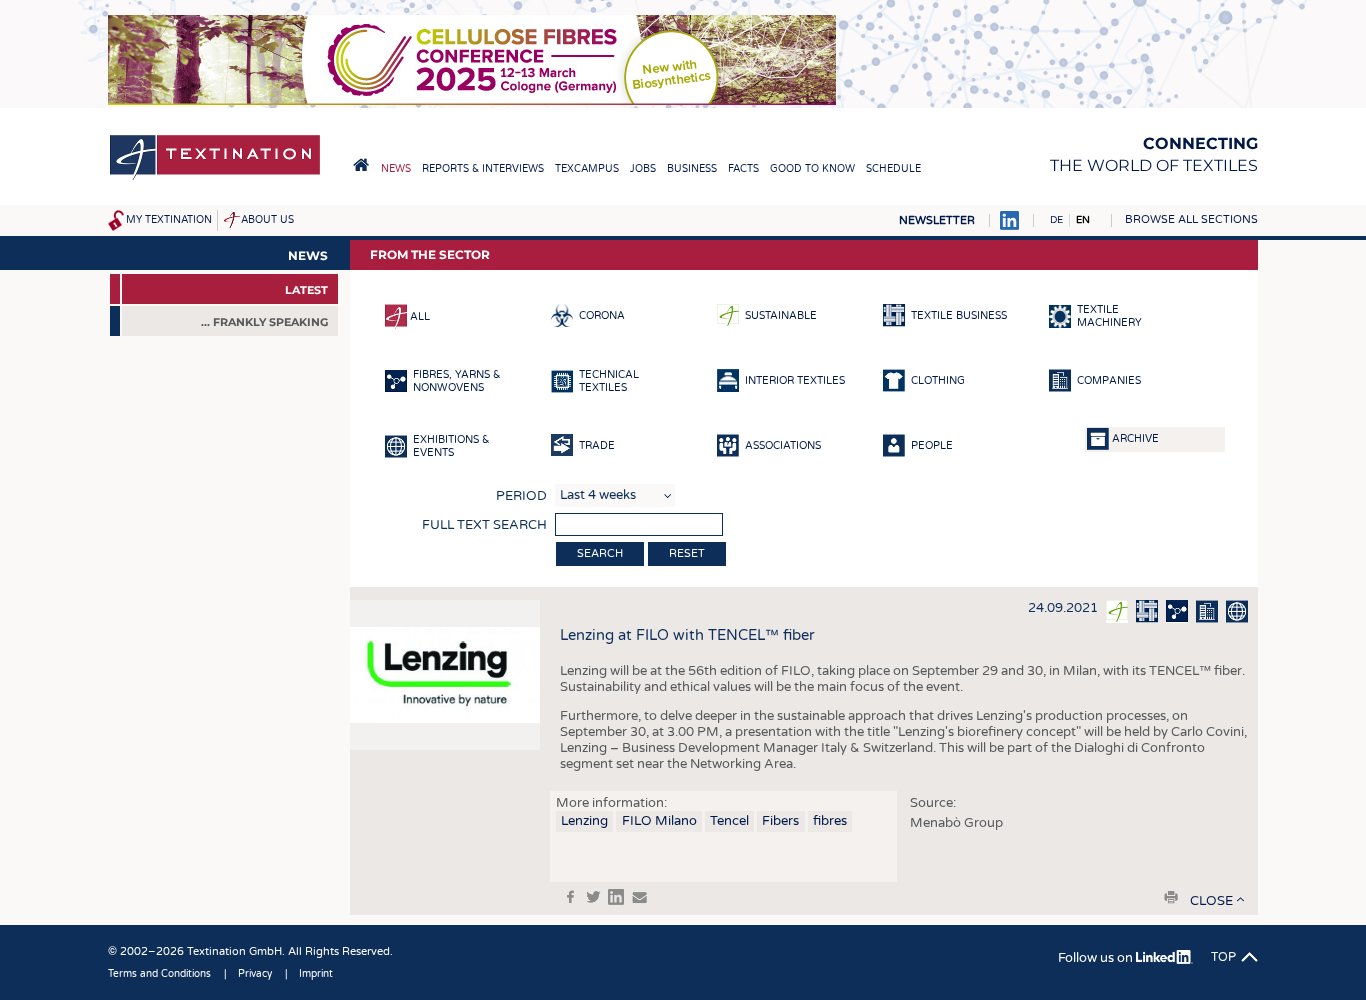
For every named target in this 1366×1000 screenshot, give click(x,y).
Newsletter (937, 220)
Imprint (316, 974)
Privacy (255, 974)
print (1171, 897)
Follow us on (1097, 958)
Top (1223, 957)
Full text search (484, 525)
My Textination (169, 220)
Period (521, 496)
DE (1056, 220)
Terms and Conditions (159, 974)
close (1211, 901)
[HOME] (361, 165)
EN (1083, 220)
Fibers (780, 821)
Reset (687, 553)
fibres (830, 821)
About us (267, 220)
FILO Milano (659, 821)
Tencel (729, 821)
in (616, 897)
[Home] (215, 178)
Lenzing (584, 821)
